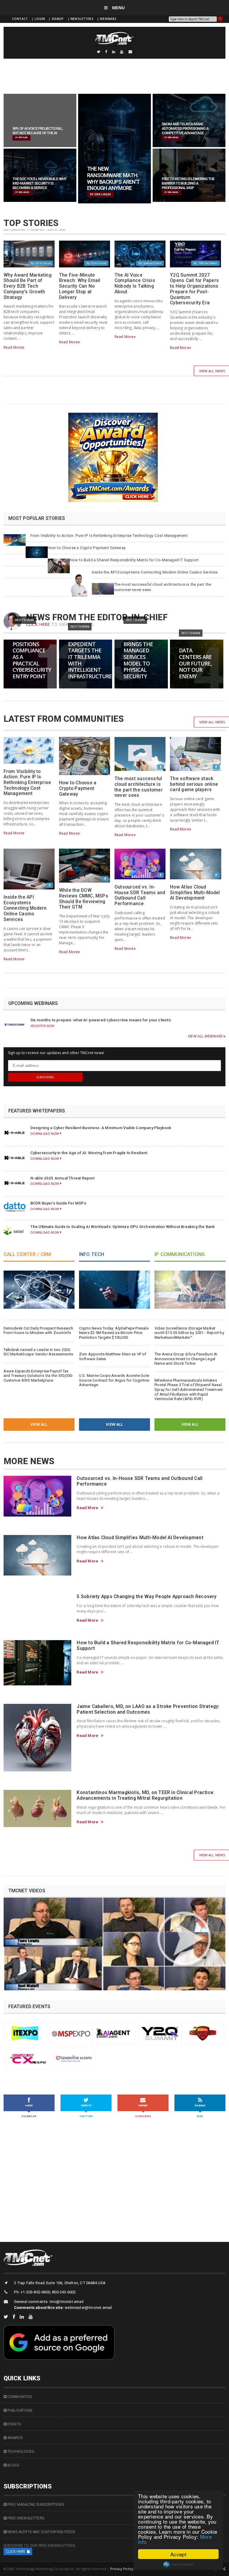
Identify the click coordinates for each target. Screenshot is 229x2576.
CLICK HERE (38, 624)
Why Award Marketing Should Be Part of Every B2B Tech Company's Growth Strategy (28, 286)
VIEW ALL (39, 1424)
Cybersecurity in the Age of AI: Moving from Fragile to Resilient (89, 1153)
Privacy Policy (122, 2569)
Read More (13, 347)
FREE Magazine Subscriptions (35, 2505)
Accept (178, 2554)
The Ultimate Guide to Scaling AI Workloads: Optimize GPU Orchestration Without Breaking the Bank (123, 1227)
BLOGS (13, 2465)
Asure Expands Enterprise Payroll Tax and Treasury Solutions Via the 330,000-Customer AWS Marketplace (38, 1376)
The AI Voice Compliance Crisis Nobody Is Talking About (135, 283)
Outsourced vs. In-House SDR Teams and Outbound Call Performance (140, 895)
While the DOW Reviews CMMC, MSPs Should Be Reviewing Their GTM (84, 899)
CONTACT (20, 19)
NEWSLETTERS (82, 19)
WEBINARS (108, 19)
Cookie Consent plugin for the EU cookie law (178, 2564)
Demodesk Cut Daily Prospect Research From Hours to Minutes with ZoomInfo (38, 1331)
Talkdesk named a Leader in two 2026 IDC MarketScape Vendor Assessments (38, 1352)
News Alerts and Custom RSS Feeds (41, 2532)
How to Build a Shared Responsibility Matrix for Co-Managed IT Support (134, 560)
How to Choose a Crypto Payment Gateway (87, 548)
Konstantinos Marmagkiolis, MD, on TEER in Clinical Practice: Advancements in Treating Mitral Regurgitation (146, 1795)
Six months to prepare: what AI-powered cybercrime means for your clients (101, 1020)
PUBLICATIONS (19, 2410)
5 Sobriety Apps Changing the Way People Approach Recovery (147, 1597)
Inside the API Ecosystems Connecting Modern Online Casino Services (155, 572)
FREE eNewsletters (25, 2518)
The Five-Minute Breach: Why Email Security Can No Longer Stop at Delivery (80, 286)
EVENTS (14, 2424)
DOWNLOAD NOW (45, 1133)
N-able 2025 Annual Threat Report (62, 1178)
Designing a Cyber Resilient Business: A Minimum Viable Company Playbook (101, 1128)
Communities (19, 2397)
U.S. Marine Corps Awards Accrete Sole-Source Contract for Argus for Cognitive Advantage (114, 1380)
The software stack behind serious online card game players (194, 784)
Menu (118, 8)
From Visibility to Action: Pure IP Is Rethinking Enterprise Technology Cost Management (109, 536)
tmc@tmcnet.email (66, 2302)
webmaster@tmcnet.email (88, 2308)
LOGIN (40, 19)
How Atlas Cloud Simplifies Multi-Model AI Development (195, 893)
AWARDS (15, 2438)
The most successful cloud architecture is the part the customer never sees (139, 787)
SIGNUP (58, 19)
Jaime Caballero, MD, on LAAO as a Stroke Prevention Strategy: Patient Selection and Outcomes (148, 1709)
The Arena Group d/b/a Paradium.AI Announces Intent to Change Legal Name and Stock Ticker (186, 1359)
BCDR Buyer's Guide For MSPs (58, 1203)
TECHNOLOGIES (20, 2452)
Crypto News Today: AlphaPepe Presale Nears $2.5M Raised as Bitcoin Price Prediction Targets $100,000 (114, 1333)
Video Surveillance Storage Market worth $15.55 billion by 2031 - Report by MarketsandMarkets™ (189, 1333)
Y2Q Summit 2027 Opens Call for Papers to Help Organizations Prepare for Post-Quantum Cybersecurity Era (194, 289)
